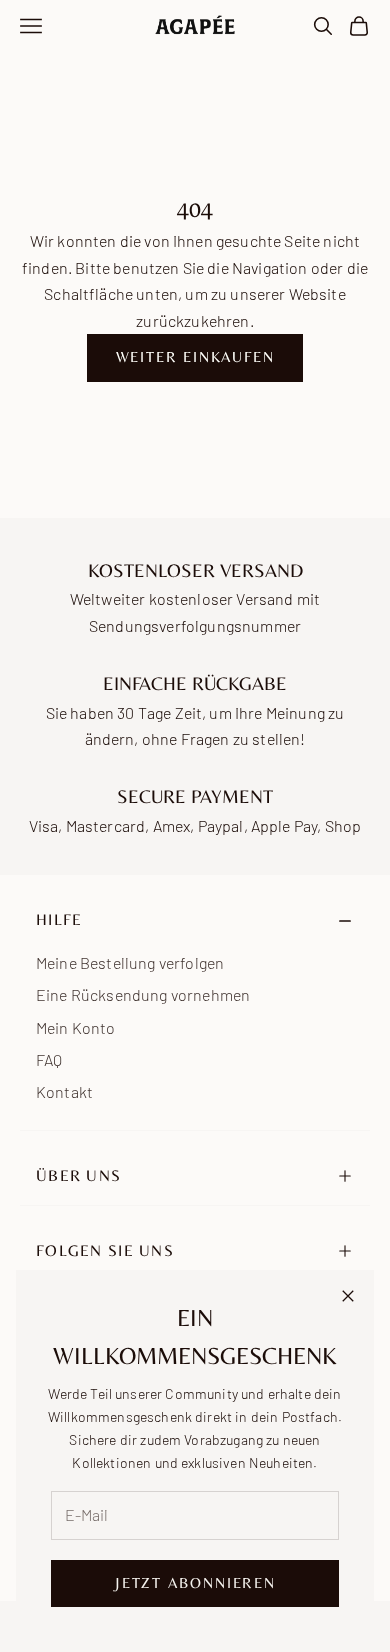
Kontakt (64, 1091)
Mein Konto (76, 1027)
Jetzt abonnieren (195, 1582)
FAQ (49, 1059)
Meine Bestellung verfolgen (130, 962)
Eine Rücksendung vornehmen (143, 994)
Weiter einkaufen (195, 356)
